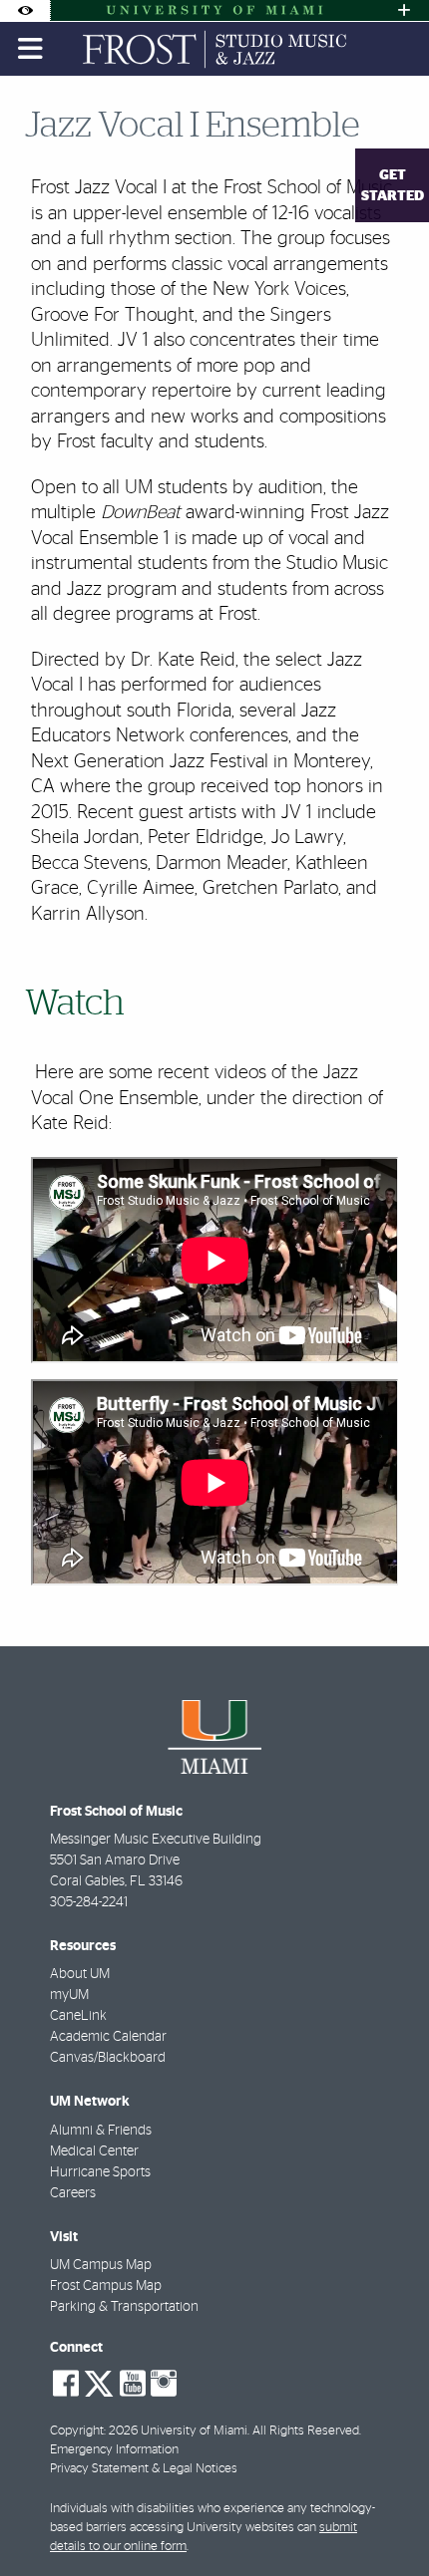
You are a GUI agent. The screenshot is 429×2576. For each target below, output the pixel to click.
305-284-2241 (89, 1902)
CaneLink (78, 2016)
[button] (385, 2520)
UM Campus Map (101, 2265)
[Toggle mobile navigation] (31, 49)
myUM (69, 1995)
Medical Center (94, 2151)
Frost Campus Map (106, 2286)
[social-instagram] (164, 2384)
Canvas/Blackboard (108, 2058)
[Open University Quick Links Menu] (404, 10)
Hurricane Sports (100, 2172)
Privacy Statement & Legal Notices (144, 2469)
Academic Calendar (108, 2037)
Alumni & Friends (101, 2131)
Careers (73, 2193)
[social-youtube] (133, 2384)
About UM (80, 1974)
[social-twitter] (99, 2382)
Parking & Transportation (124, 2307)
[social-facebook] (66, 2384)
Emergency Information (114, 2450)
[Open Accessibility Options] (25, 10)
